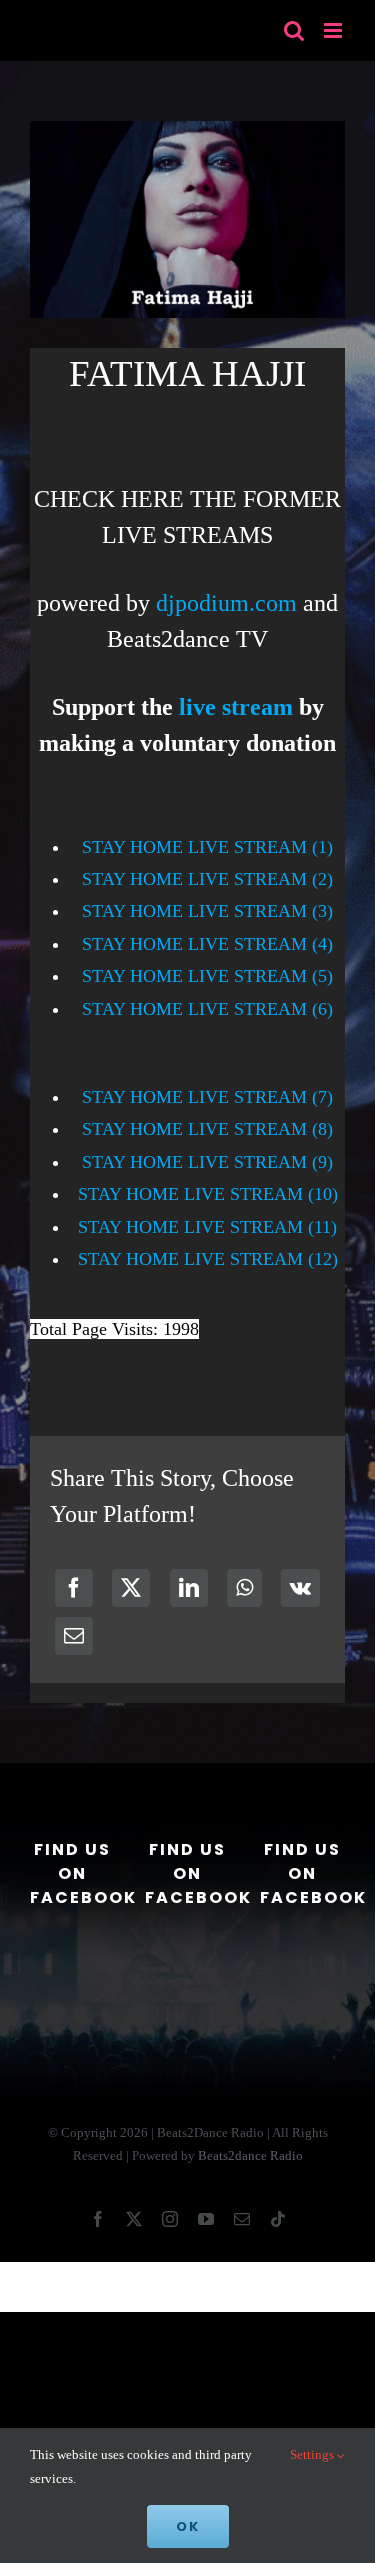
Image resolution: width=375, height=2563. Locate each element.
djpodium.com (226, 603)
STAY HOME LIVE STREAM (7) (207, 1097)
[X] (131, 1588)
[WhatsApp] (244, 1588)
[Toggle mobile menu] (334, 30)
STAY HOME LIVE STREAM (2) (207, 879)
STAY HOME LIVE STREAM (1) (207, 847)
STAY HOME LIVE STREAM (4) (207, 944)
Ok (188, 2526)
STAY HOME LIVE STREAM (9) (207, 1162)
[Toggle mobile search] (294, 30)
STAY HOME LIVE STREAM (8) (207, 1129)
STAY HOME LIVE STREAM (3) (207, 911)
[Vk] (300, 1588)
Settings (313, 2454)
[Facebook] (74, 1588)
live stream (236, 707)
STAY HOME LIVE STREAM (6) (207, 1009)
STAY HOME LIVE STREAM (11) (207, 1227)
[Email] (74, 1636)
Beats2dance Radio (250, 2155)
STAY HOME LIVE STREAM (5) (207, 976)
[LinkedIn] (189, 1588)
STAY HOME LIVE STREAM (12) (208, 1259)
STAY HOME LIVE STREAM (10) (208, 1194)
